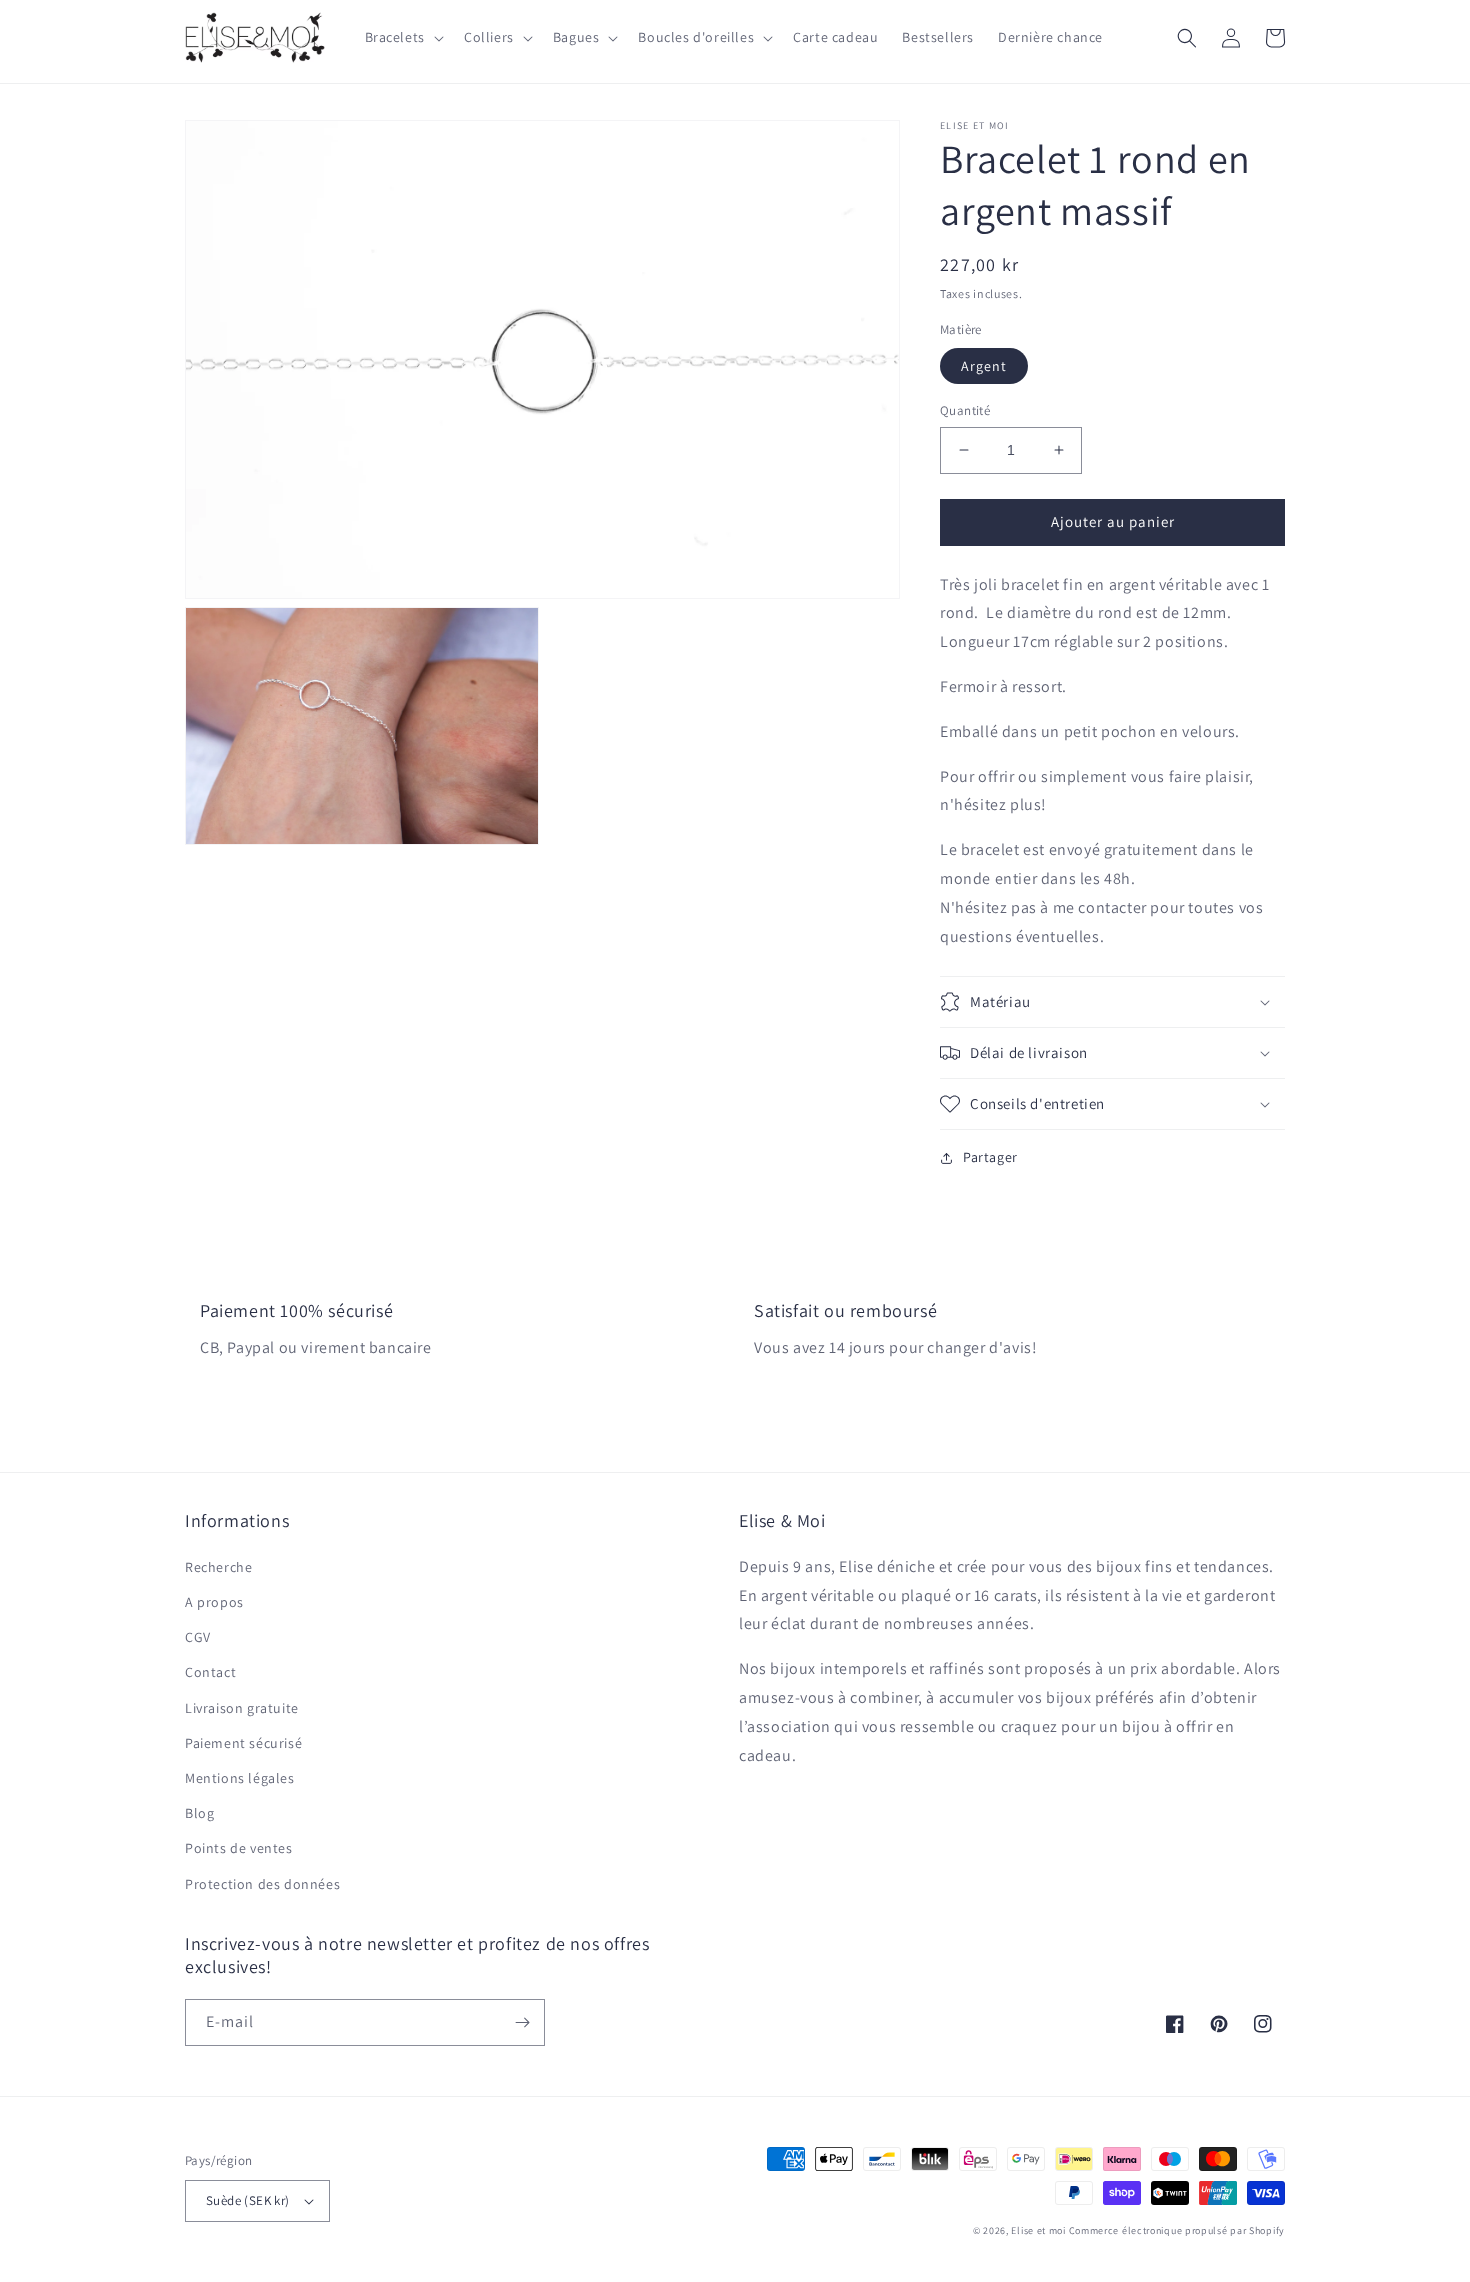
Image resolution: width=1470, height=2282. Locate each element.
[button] (402, 37)
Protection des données (262, 1884)
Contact (210, 1672)
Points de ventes (239, 1848)
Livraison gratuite (242, 1708)
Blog (199, 1813)
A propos (214, 1602)
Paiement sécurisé (243, 1743)
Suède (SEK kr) (248, 2200)
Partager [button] (990, 1157)
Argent (984, 366)
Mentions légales (240, 1778)
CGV (198, 1637)
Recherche (218, 1567)
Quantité (965, 410)
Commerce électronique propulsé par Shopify (1177, 2230)
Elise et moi (1038, 2230)
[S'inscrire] (522, 2022)
